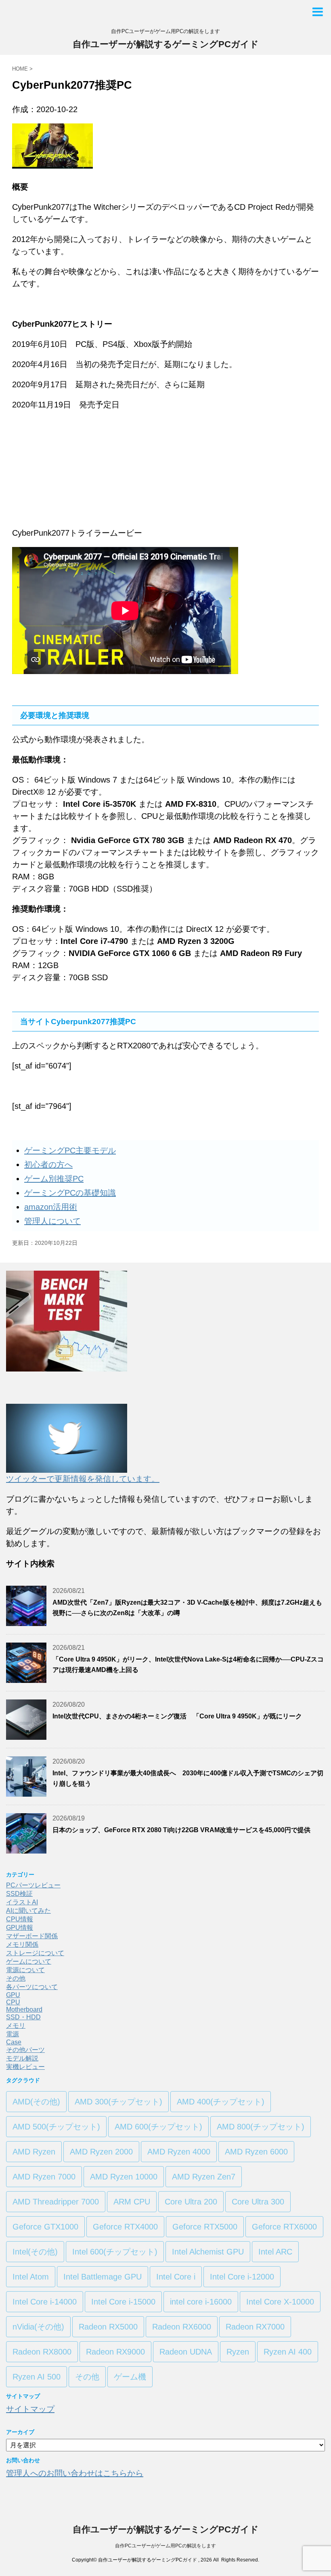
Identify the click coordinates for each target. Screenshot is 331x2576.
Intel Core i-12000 (242, 2277)
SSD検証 (19, 1894)
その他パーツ (25, 2050)
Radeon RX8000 (42, 2352)
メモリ (16, 2026)
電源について (25, 1970)
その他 (16, 1978)
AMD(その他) (36, 2102)
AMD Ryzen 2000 (101, 2152)
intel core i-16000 (201, 2302)
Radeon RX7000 (255, 2327)
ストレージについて (35, 1953)
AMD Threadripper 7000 (56, 2202)
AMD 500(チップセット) (56, 2127)
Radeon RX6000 (182, 2327)
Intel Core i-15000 (123, 2302)
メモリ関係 (22, 1945)
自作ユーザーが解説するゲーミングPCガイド (166, 44)
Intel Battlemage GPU (103, 2277)
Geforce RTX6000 (284, 2227)
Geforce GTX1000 (45, 2227)
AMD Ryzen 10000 (124, 2177)
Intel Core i (176, 2277)
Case (14, 2042)
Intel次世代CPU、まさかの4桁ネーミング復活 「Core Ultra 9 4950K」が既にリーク (177, 1716)
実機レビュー (25, 2067)
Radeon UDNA (186, 2352)
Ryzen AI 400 (288, 2352)
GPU (13, 1995)
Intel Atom (31, 2277)
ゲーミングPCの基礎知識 (70, 1193)
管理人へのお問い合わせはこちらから (75, 2473)
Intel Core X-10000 (280, 2302)
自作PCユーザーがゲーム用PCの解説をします (165, 2546)
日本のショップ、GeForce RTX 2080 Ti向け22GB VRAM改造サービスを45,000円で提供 (181, 1830)
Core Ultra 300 (258, 2202)
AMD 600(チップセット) (158, 2127)
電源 (13, 2034)
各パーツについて (32, 1987)
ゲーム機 (130, 2377)
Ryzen (238, 2352)
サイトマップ (30, 2409)
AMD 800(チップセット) (261, 2127)
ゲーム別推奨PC (54, 1179)
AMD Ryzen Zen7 (204, 2177)
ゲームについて (29, 1961)
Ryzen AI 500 (37, 2377)
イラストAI (22, 1902)
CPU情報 (20, 1919)
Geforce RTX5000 (205, 2227)
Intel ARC (275, 2252)
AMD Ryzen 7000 (44, 2177)
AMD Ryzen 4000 (179, 2152)
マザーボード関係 (32, 1936)
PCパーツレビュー (33, 1885)
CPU (13, 2002)
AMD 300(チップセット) (118, 2102)
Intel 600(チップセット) (115, 2252)
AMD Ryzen (34, 2152)
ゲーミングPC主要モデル (70, 1150)
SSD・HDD (23, 2017)
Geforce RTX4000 (125, 2227)
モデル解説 (22, 2058)
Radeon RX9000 (115, 2352)
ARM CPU (132, 2202)
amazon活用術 (51, 1207)
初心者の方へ (48, 1165)
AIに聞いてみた (28, 1911)
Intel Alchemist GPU (208, 2252)
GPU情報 (20, 1928)
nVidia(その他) (38, 2327)
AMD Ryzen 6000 (256, 2152)
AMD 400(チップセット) (221, 2102)
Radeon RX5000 (108, 2327)
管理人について (52, 1221)
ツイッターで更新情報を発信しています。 (83, 1479)
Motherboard (24, 2009)
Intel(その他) (35, 2252)
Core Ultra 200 (191, 2202)
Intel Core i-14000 (45, 2302)
